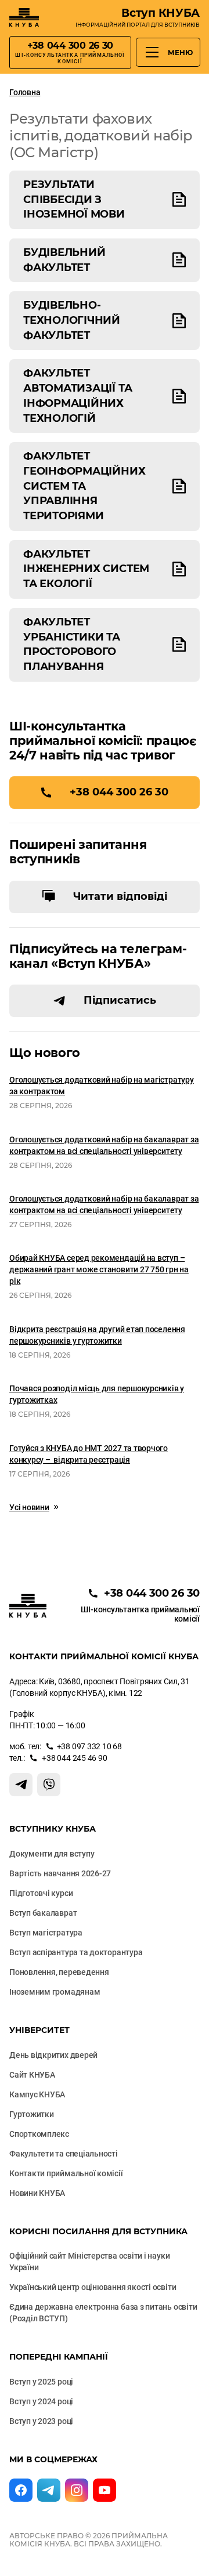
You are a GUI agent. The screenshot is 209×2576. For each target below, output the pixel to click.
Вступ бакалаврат (43, 1913)
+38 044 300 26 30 (119, 792)
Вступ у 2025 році (41, 2382)
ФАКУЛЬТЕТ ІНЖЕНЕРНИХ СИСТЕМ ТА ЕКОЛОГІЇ (86, 569)
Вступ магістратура (46, 1933)
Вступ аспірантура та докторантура (76, 1952)
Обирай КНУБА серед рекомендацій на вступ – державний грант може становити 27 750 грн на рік (99, 1269)
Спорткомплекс (39, 2134)
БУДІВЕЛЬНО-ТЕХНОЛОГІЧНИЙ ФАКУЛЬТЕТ (72, 320)
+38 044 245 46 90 (74, 1758)
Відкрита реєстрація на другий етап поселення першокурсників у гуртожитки (97, 1335)
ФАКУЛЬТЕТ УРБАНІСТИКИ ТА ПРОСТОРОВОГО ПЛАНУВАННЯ (72, 644)
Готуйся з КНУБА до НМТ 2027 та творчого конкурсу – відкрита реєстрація (89, 1454)
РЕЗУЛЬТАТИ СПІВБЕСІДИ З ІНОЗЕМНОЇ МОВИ (74, 199)
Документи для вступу (52, 1854)
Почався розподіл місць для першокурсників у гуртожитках (97, 1394)
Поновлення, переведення (59, 1972)
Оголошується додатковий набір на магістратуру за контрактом (102, 1086)
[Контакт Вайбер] (49, 1785)
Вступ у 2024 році (41, 2401)
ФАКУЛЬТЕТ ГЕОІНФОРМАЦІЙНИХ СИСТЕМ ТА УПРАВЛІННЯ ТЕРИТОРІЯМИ (84, 486)
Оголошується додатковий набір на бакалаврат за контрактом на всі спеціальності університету (104, 1145)
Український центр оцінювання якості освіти (93, 2287)
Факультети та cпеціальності (64, 2154)
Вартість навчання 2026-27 (60, 1873)
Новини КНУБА (37, 2193)
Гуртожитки (32, 2114)
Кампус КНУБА (37, 2094)
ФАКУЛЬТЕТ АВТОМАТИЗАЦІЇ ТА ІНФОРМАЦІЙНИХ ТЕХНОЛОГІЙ (78, 395)
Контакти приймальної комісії (66, 2173)
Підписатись (120, 1000)
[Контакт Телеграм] (21, 1785)
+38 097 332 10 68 (89, 1746)
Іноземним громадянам (55, 1992)
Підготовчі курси (41, 1893)
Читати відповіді (120, 896)
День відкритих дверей (53, 2055)
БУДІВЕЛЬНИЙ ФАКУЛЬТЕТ (64, 260)
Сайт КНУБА (32, 2075)
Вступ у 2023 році (41, 2421)
